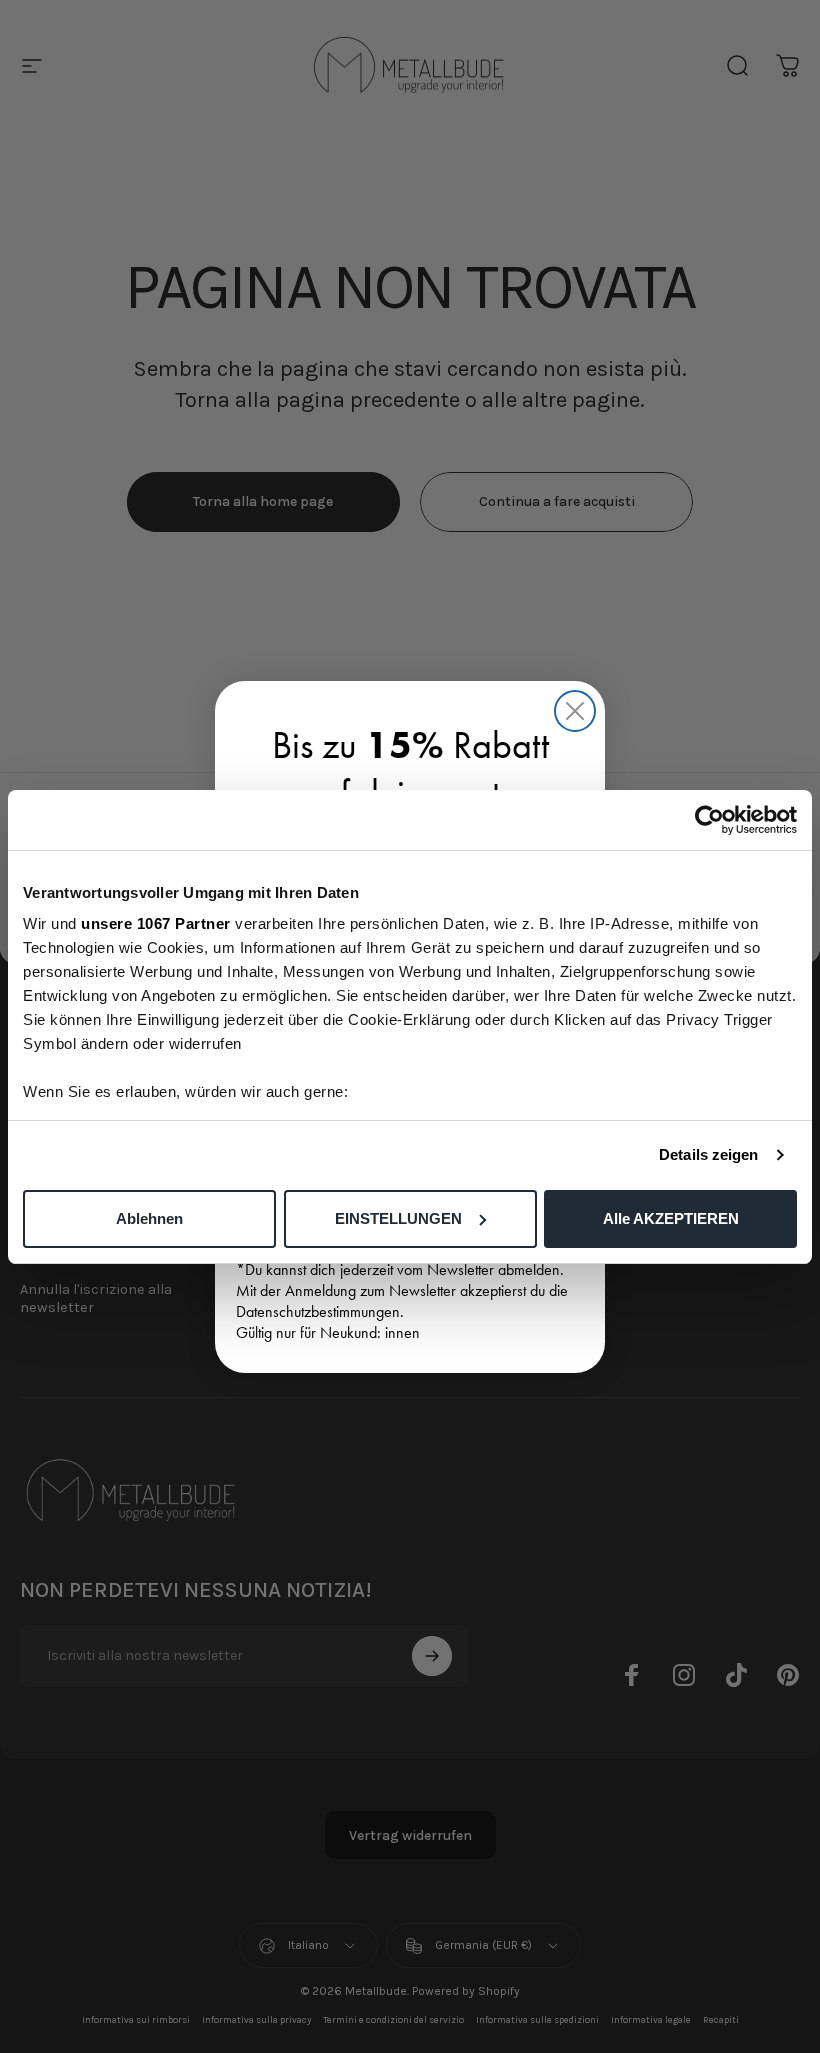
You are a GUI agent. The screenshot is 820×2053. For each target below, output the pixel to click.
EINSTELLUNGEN (398, 1218)
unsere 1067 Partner (156, 923)
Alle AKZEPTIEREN (671, 1218)
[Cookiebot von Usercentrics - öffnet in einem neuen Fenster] (709, 820)
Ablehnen (149, 1218)
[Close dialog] (575, 711)
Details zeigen (708, 1154)
